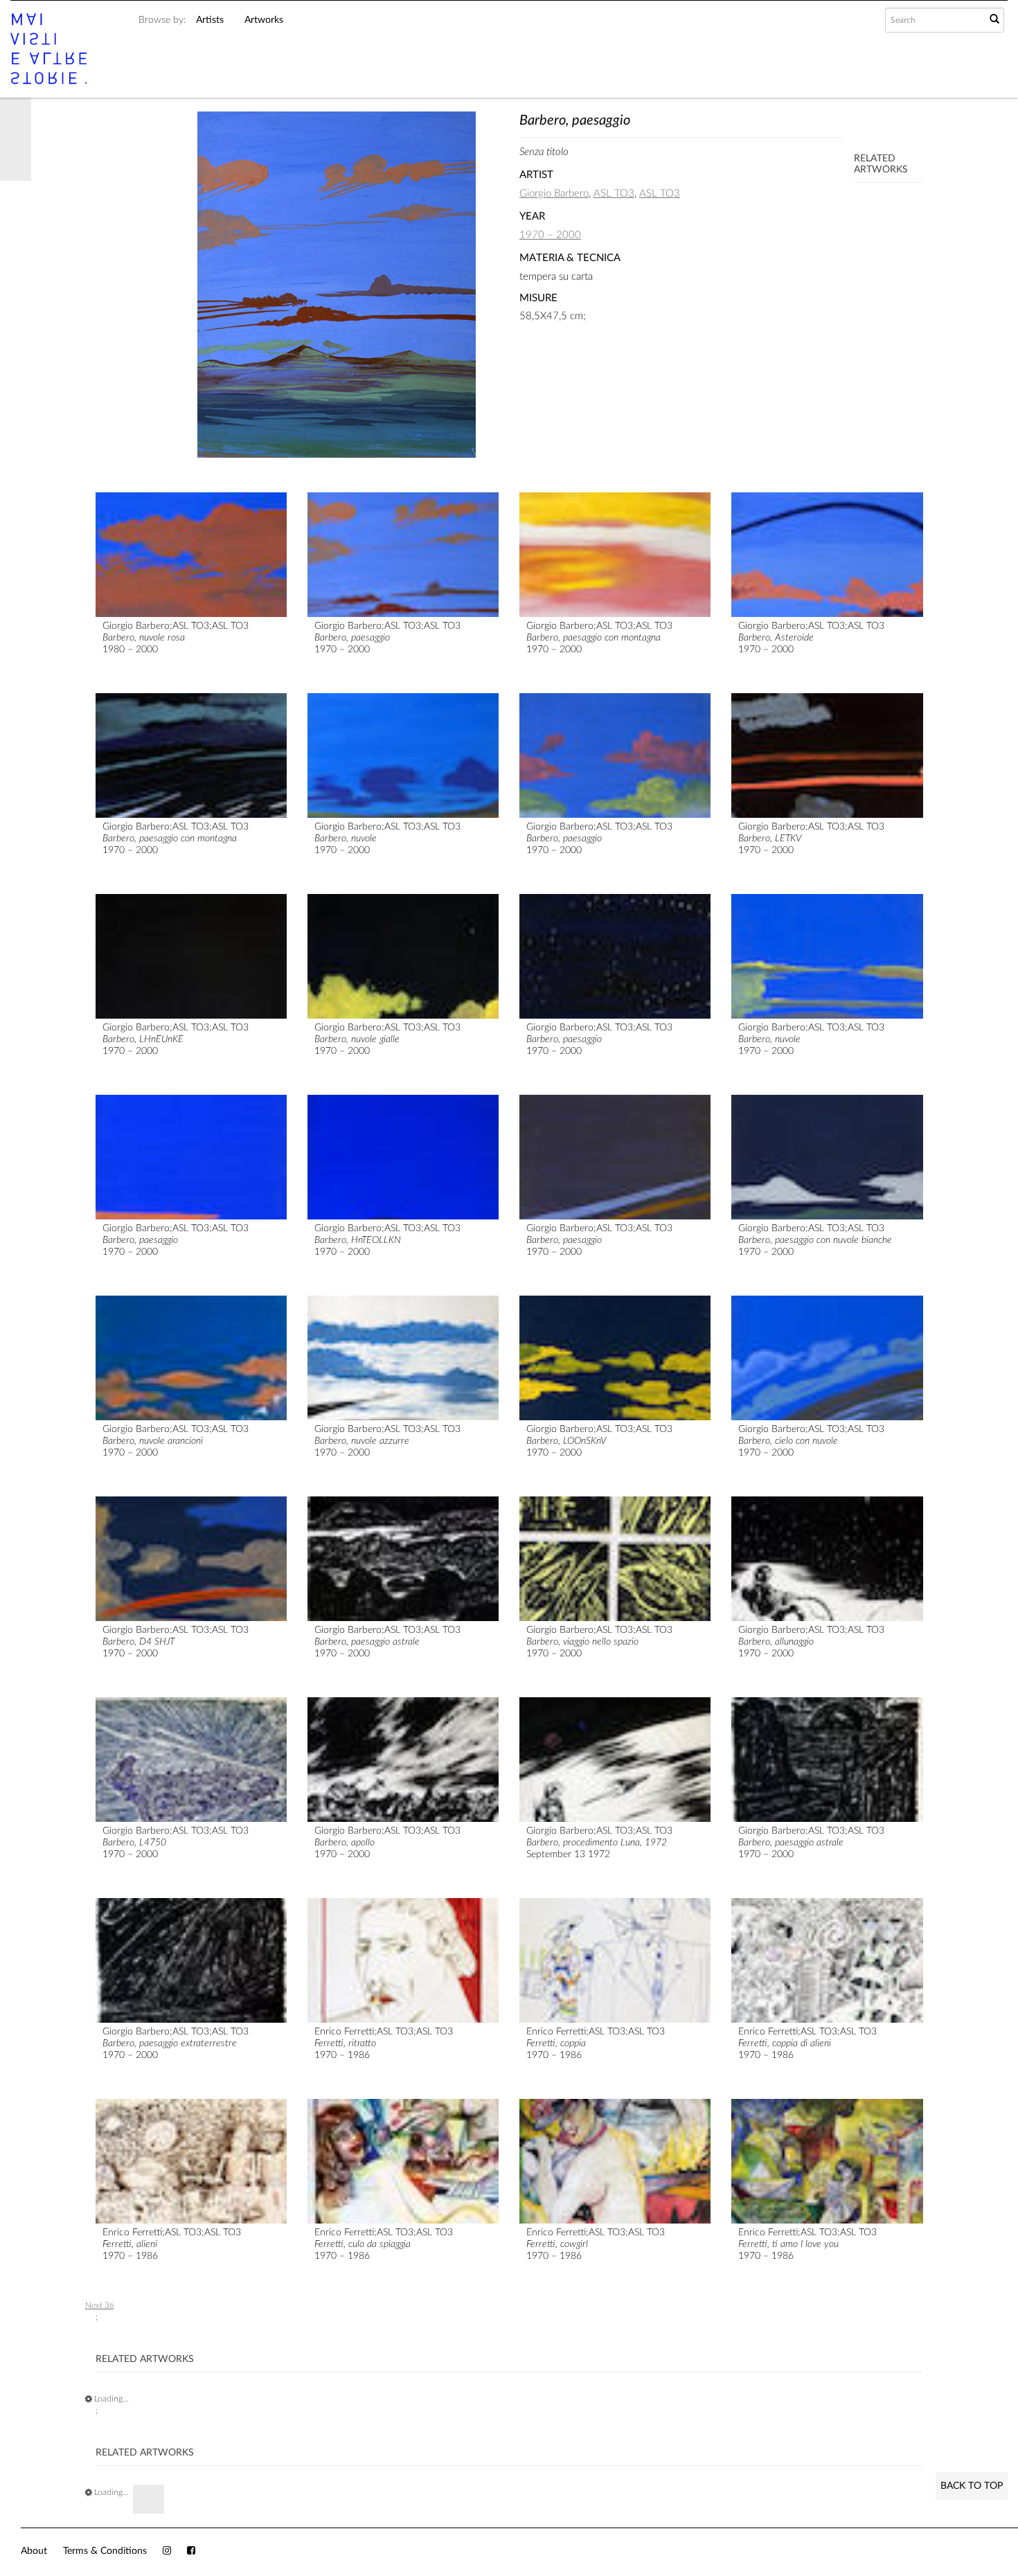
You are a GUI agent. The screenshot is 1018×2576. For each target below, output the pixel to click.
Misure (538, 298)
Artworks (264, 20)
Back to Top (972, 2486)
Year (532, 216)
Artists (210, 20)
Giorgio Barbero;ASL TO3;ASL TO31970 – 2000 (387, 638)
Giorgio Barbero (554, 194)
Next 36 (100, 2305)
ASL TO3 (614, 194)
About (34, 2551)
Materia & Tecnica (570, 258)
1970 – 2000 (550, 235)
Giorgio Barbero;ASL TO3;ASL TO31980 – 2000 (176, 638)
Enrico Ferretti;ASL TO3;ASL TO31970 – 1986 (807, 2043)
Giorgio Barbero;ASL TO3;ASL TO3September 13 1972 (599, 1843)
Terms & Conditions (105, 2551)
